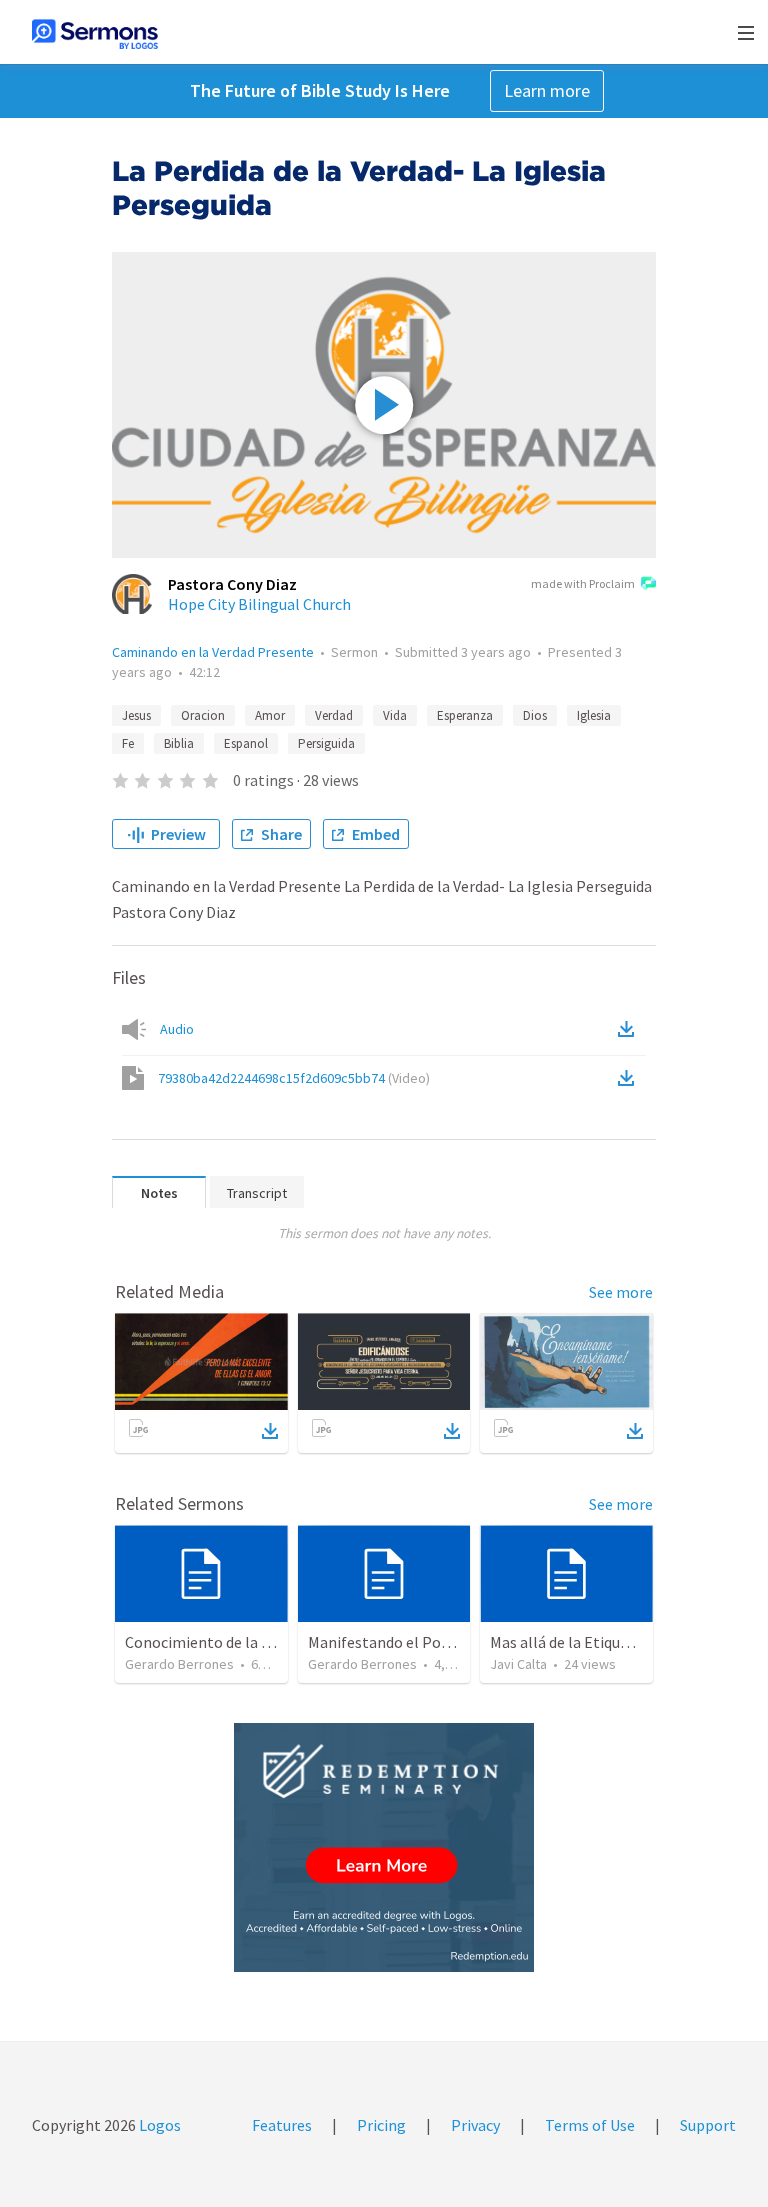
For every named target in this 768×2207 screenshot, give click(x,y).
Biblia (179, 743)
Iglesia (594, 715)
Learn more (547, 90)
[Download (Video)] (630, 1078)
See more (621, 1292)
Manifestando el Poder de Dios (411, 1642)
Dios (535, 715)
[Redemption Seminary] (384, 1847)
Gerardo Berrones (179, 1664)
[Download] (270, 1431)
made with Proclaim (583, 583)
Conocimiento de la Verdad (216, 1642)
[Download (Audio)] (630, 1029)
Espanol (246, 743)
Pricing (381, 2125)
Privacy (475, 2125)
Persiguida (326, 743)
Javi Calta (518, 1664)
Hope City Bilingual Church (259, 604)
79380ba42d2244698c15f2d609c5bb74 (294, 1078)
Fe (128, 743)
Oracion (203, 715)
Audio (177, 1029)
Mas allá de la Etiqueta (566, 1642)
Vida (395, 715)
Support (708, 2125)
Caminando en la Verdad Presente (213, 652)
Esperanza (465, 715)
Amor (270, 715)
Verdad (334, 715)
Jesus (136, 715)
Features (282, 2125)
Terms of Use (590, 2125)
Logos (158, 2125)
